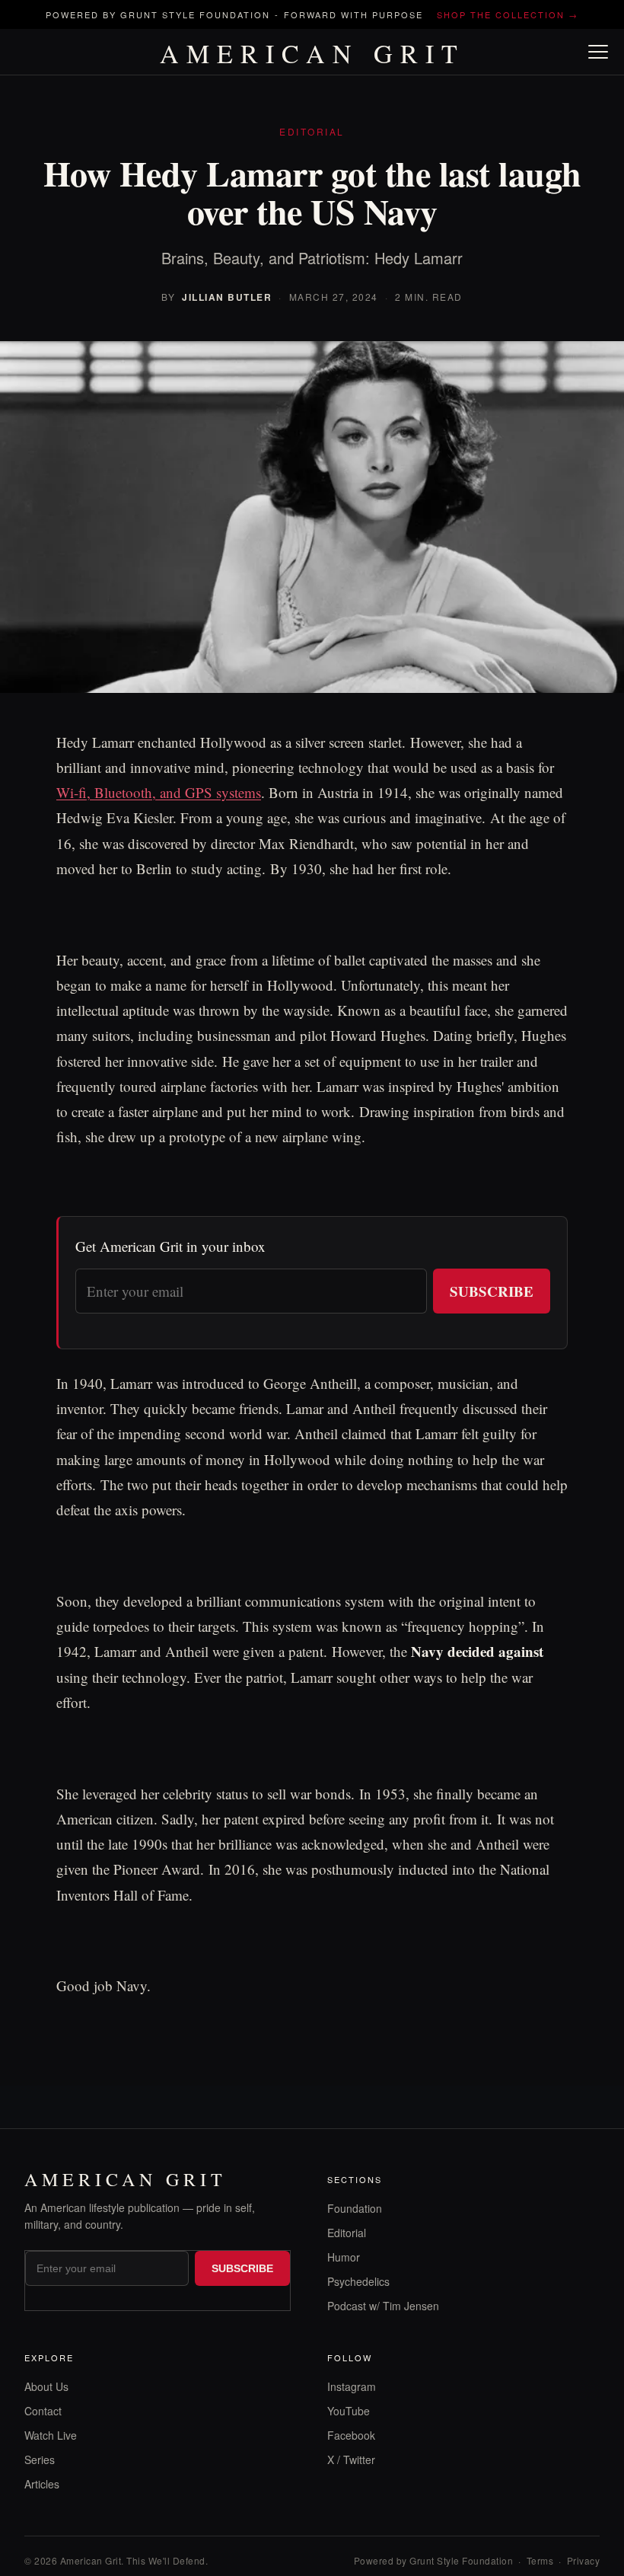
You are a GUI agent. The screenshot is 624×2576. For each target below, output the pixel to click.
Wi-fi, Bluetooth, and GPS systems (159, 792)
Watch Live (51, 2435)
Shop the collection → (508, 14)
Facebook (351, 2435)
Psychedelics (358, 2281)
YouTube (349, 2411)
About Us (46, 2386)
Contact (43, 2411)
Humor (344, 2257)
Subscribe (492, 1291)
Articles (42, 2484)
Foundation (355, 2208)
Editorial (347, 2233)
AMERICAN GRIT (312, 53)
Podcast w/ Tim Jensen (383, 2306)
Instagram (352, 2386)
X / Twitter (351, 2459)
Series (40, 2459)
